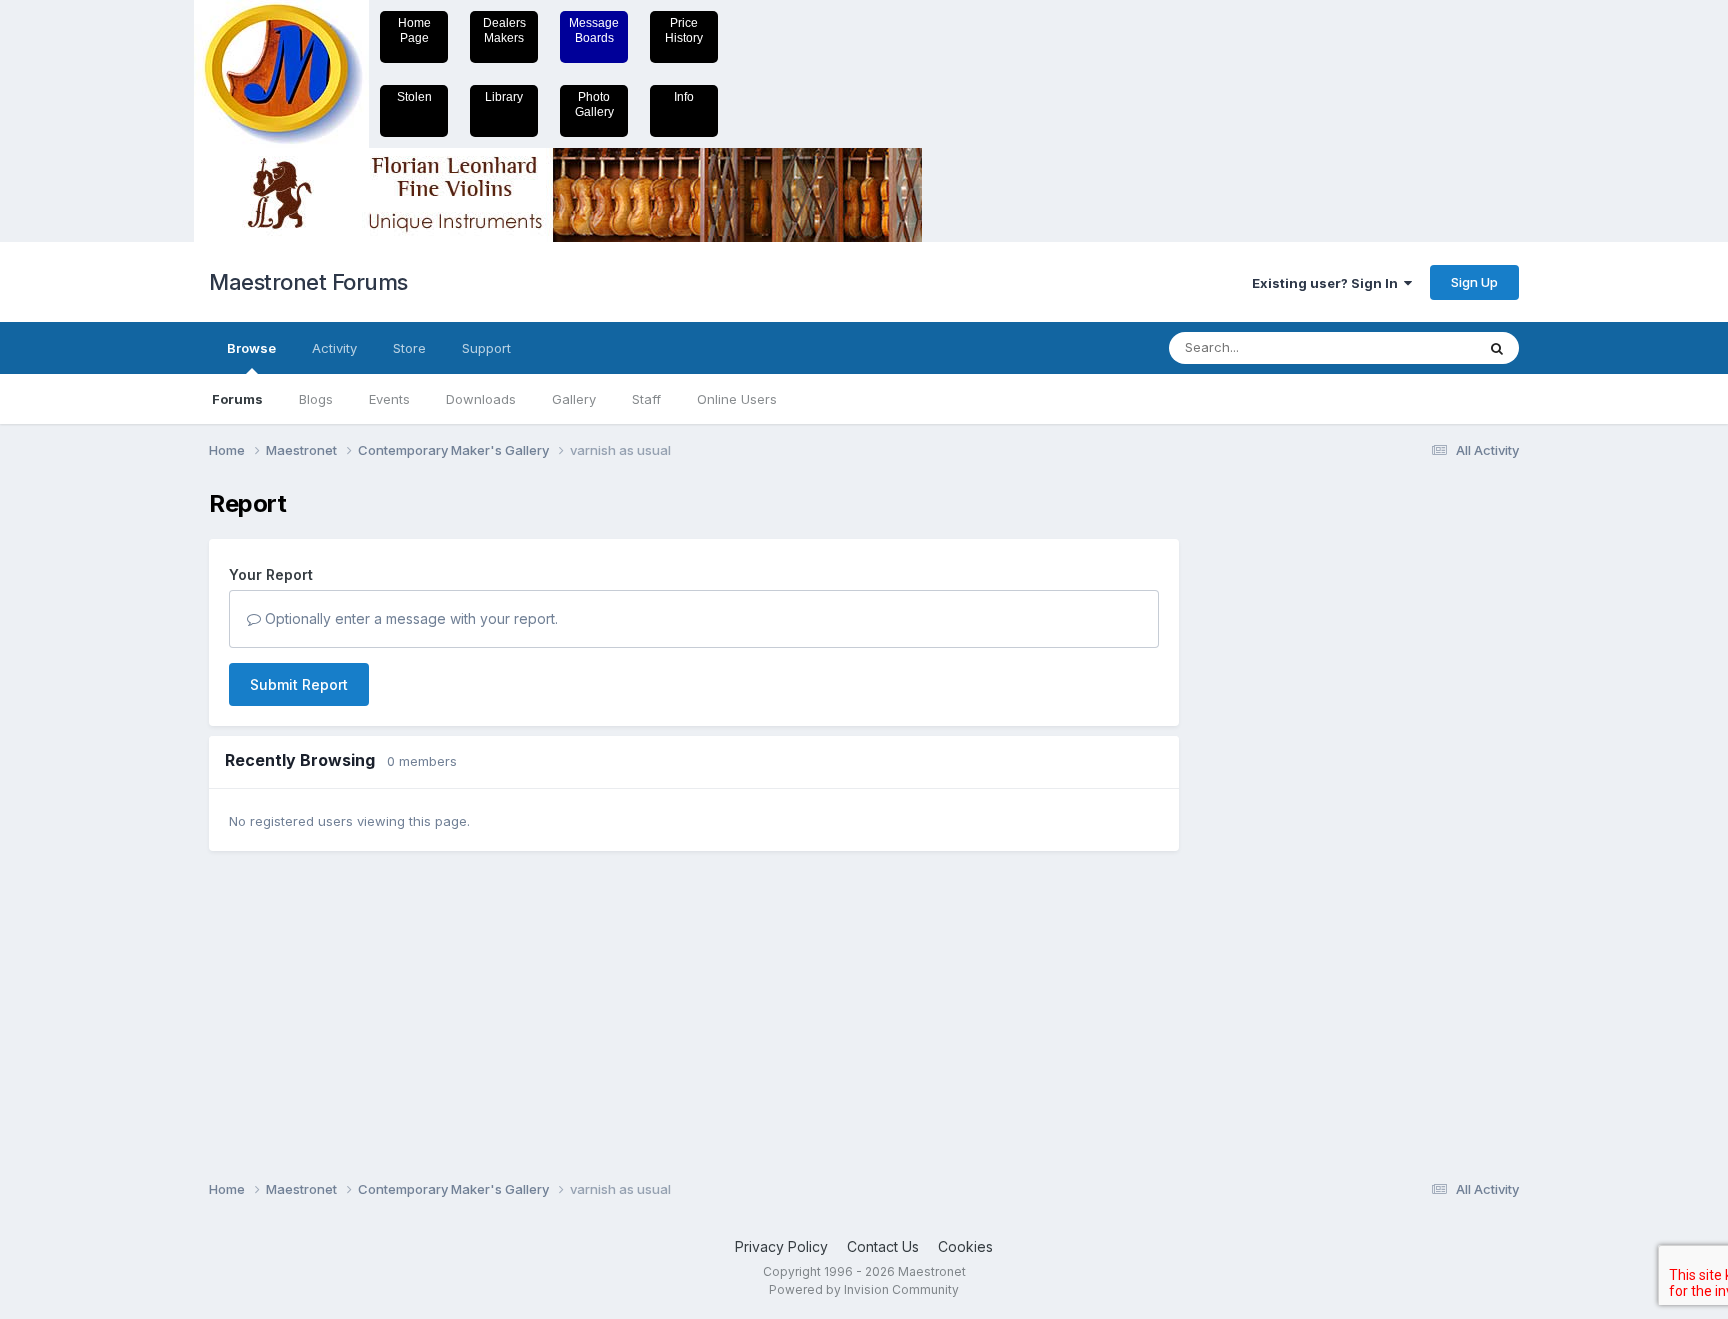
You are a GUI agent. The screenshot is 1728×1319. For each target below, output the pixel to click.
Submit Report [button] (299, 684)
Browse (251, 348)
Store (409, 348)
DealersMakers (504, 30)
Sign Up (1474, 282)
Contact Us (883, 1246)
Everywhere (1413, 347)
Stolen (414, 97)
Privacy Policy (781, 1246)
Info (684, 97)
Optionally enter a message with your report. (409, 618)
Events (389, 399)
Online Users (737, 399)
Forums (237, 399)
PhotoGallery (594, 104)
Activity (334, 348)
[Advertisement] (1279, 790)
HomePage (414, 30)
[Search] (1497, 348)
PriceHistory (684, 30)
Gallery (574, 399)
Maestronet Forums (308, 282)
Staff (646, 399)
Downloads (481, 399)
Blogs (316, 399)
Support (486, 348)
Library (504, 97)
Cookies (965, 1246)
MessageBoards (594, 30)
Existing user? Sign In (1328, 283)
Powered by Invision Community (864, 1289)
